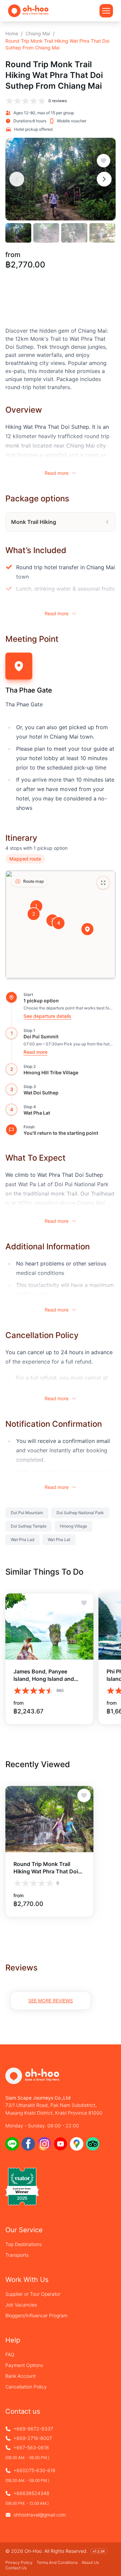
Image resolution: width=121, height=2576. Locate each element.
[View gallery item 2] (46, 233)
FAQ (10, 2354)
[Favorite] (104, 161)
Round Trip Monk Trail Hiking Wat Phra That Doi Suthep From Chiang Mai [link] (57, 44)
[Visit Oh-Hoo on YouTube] (61, 2144)
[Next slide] (104, 179)
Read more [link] (35, 1052)
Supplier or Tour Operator (33, 2294)
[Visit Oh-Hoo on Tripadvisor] (93, 2144)
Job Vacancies (21, 2305)
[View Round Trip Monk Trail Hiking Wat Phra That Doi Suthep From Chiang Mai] (49, 1819)
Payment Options (24, 2365)
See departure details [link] (47, 1016)
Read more (57, 473)
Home (12, 33)
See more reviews (51, 2001)
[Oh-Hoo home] (28, 11)
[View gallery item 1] (18, 233)
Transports (17, 2255)
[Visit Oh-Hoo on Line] (12, 2144)
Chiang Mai (38, 33)
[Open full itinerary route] (103, 883)
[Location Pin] (87, 929)
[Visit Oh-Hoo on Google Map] (77, 2144)
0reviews (58, 101)
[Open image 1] (61, 179)
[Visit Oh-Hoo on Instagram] (44, 2144)
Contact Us (16, 2568)
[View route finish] (11, 1130)
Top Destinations (24, 2244)
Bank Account (21, 2376)
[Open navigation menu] (106, 11)
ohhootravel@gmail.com (40, 2515)
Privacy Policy (19, 2562)
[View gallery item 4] (102, 233)
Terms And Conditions (57, 2562)
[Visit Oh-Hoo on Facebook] (28, 2144)
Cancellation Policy (26, 2387)
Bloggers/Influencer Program (36, 2315)
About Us (90, 2562)
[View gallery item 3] (74, 233)
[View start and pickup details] (11, 997)
